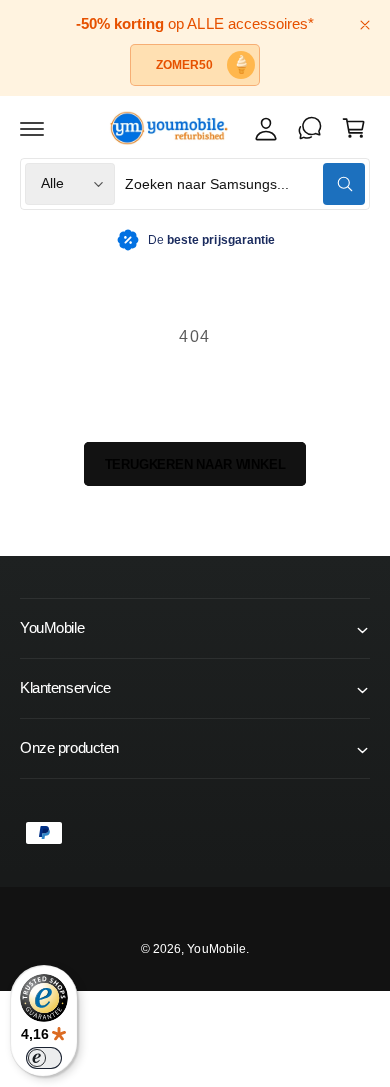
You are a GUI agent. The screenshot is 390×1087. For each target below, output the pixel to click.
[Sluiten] (365, 25)
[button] (32, 128)
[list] (195, 240)
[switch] (44, 1058)
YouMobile (216, 949)
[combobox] (245, 184)
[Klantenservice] (310, 128)
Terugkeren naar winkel (195, 464)
